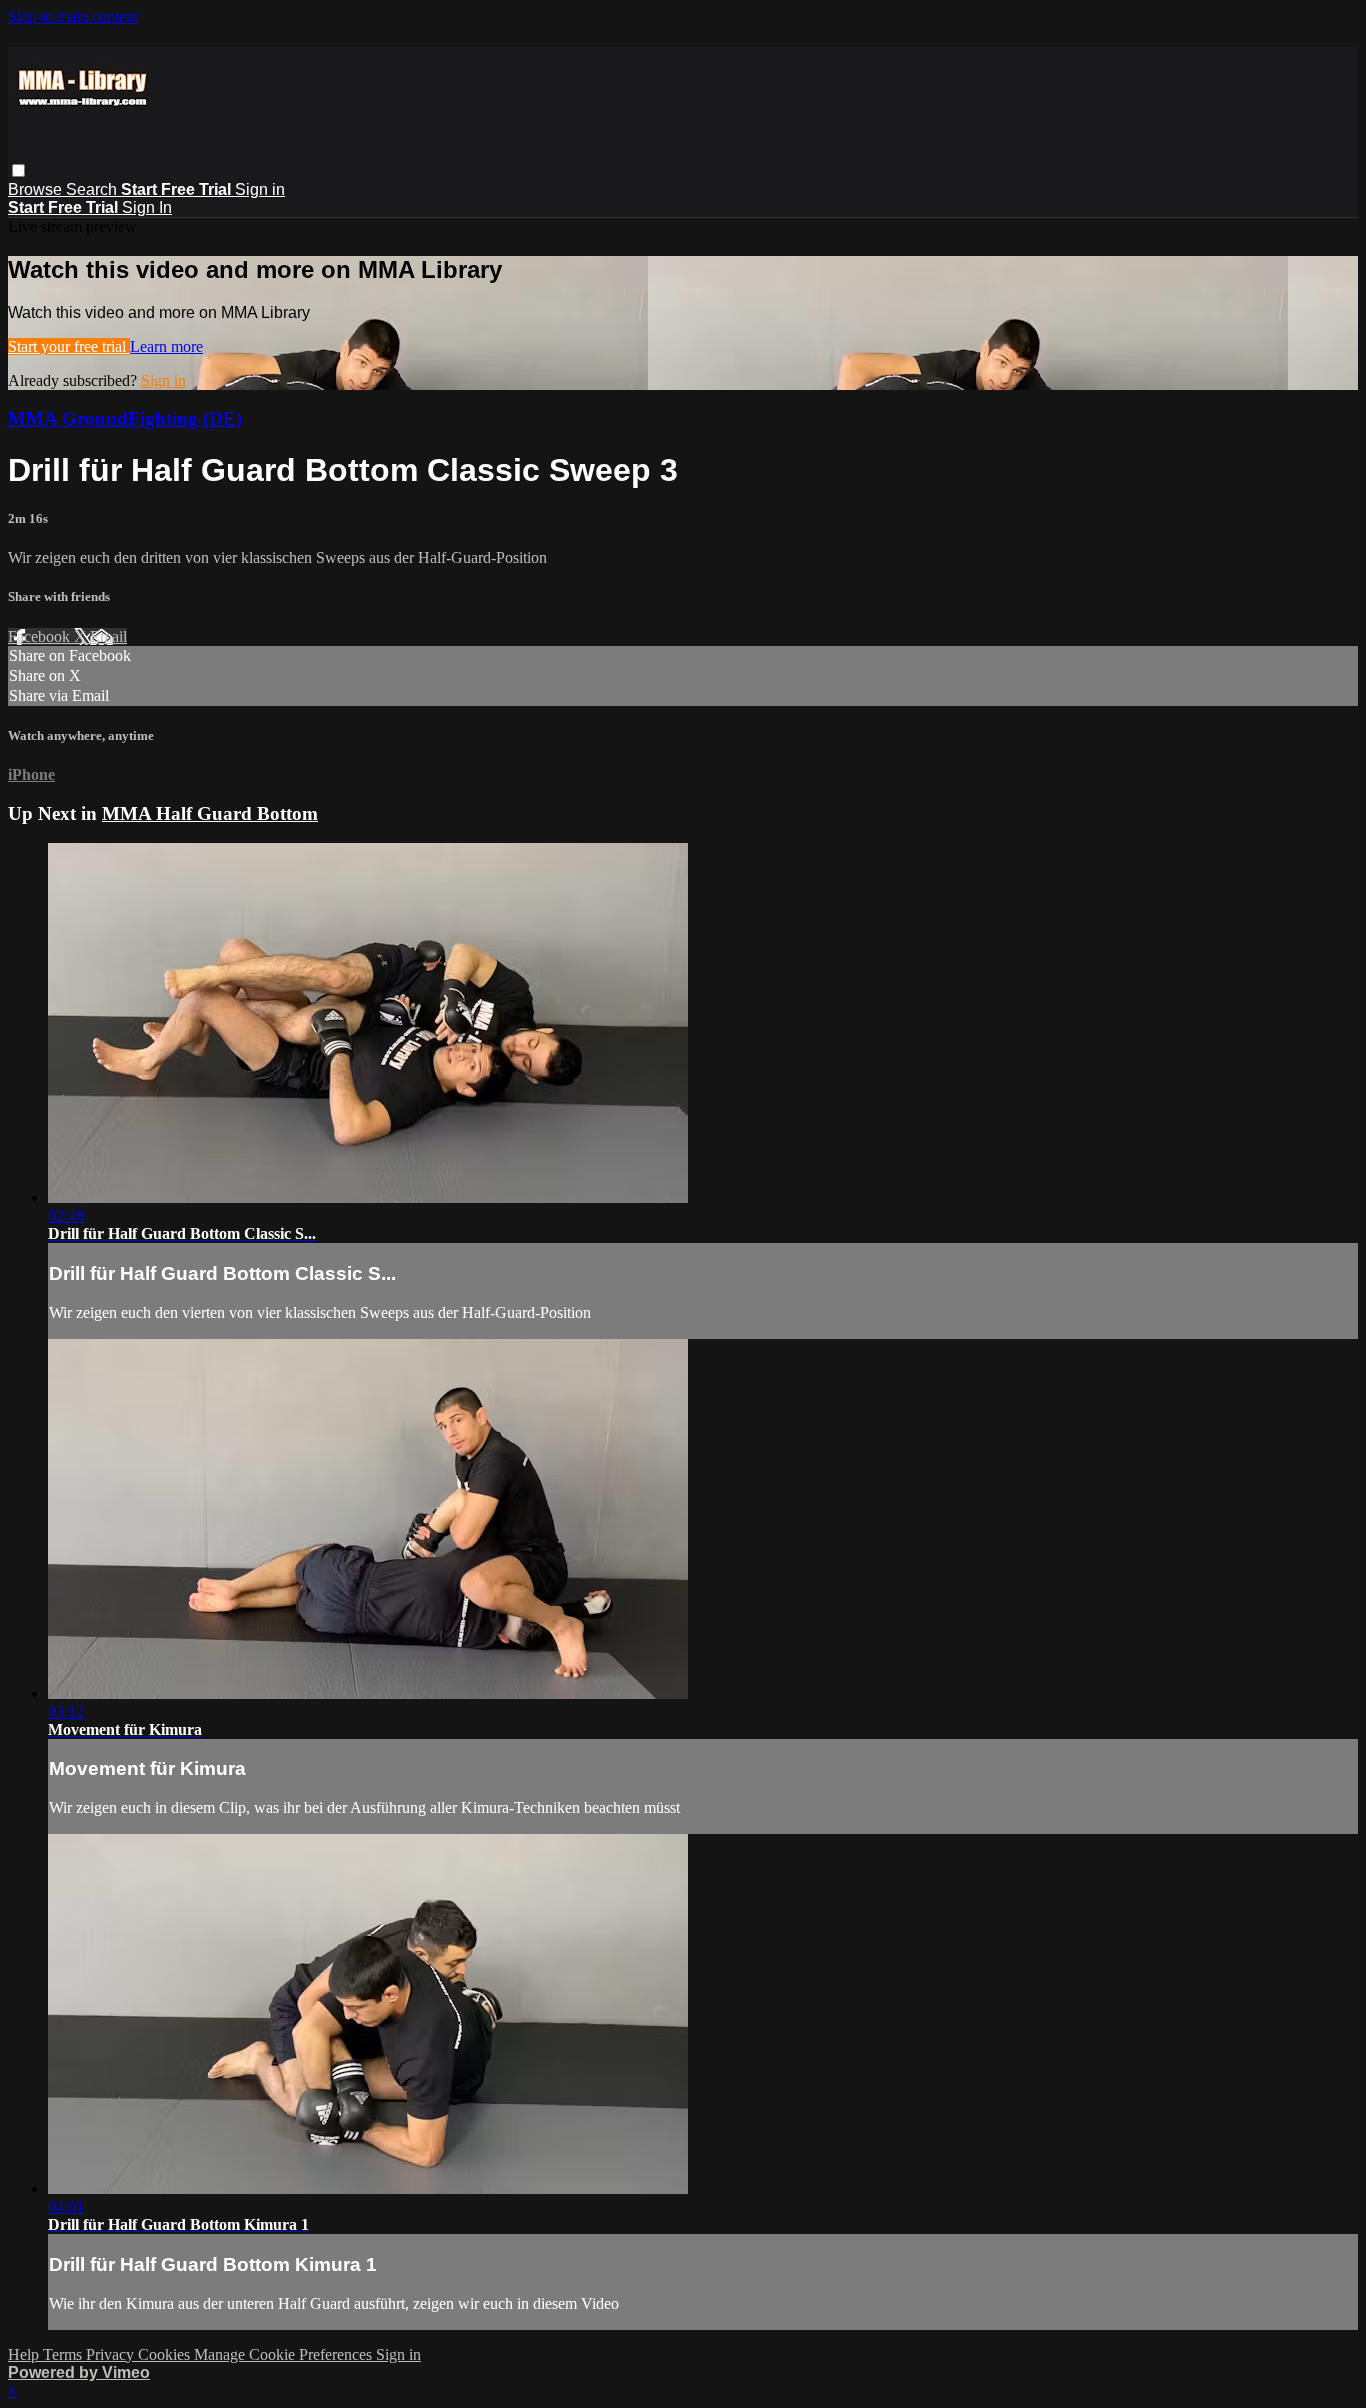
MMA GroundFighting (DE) (125, 418)
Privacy (112, 2354)
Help (25, 2354)
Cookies (166, 2354)
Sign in (260, 189)
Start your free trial (69, 346)
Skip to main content (73, 16)
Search (93, 189)
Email (108, 636)
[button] (18, 170)
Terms (64, 2354)
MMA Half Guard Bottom (210, 813)
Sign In (147, 207)
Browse (37, 189)
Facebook (41, 636)
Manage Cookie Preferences (285, 2354)
